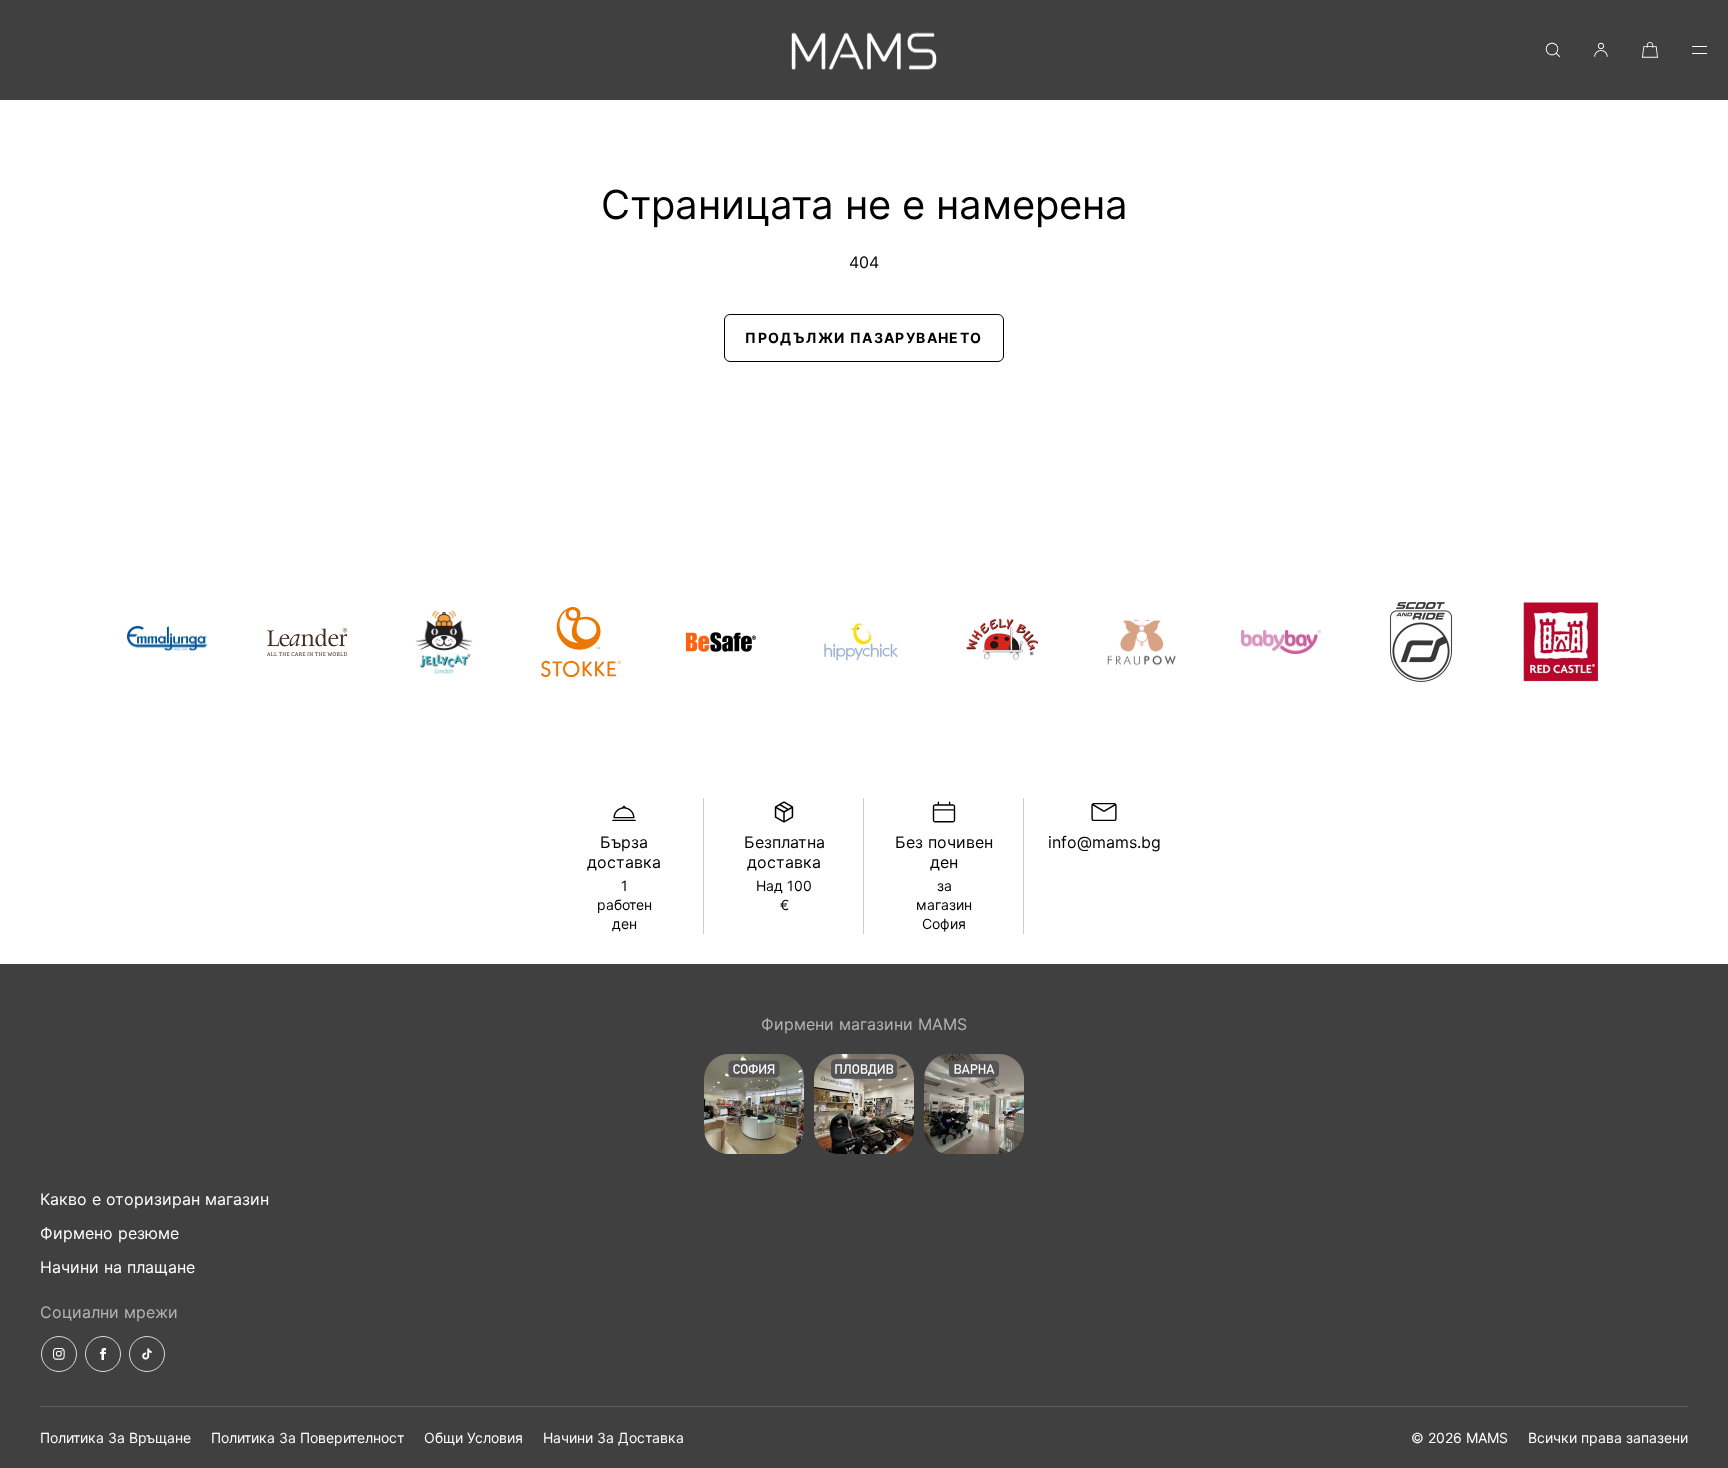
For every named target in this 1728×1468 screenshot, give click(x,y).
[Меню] (1686, 49)
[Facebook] (103, 1354)
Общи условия (473, 1437)
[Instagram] (59, 1354)
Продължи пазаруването (863, 337)
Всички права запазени (1608, 1437)
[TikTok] (147, 1354)
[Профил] (1601, 49)
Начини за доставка (613, 1437)
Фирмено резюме (109, 1233)
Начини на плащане (117, 1267)
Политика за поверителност (307, 1437)
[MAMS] (864, 50)
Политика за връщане (115, 1437)
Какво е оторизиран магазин (154, 1199)
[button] (1553, 49)
